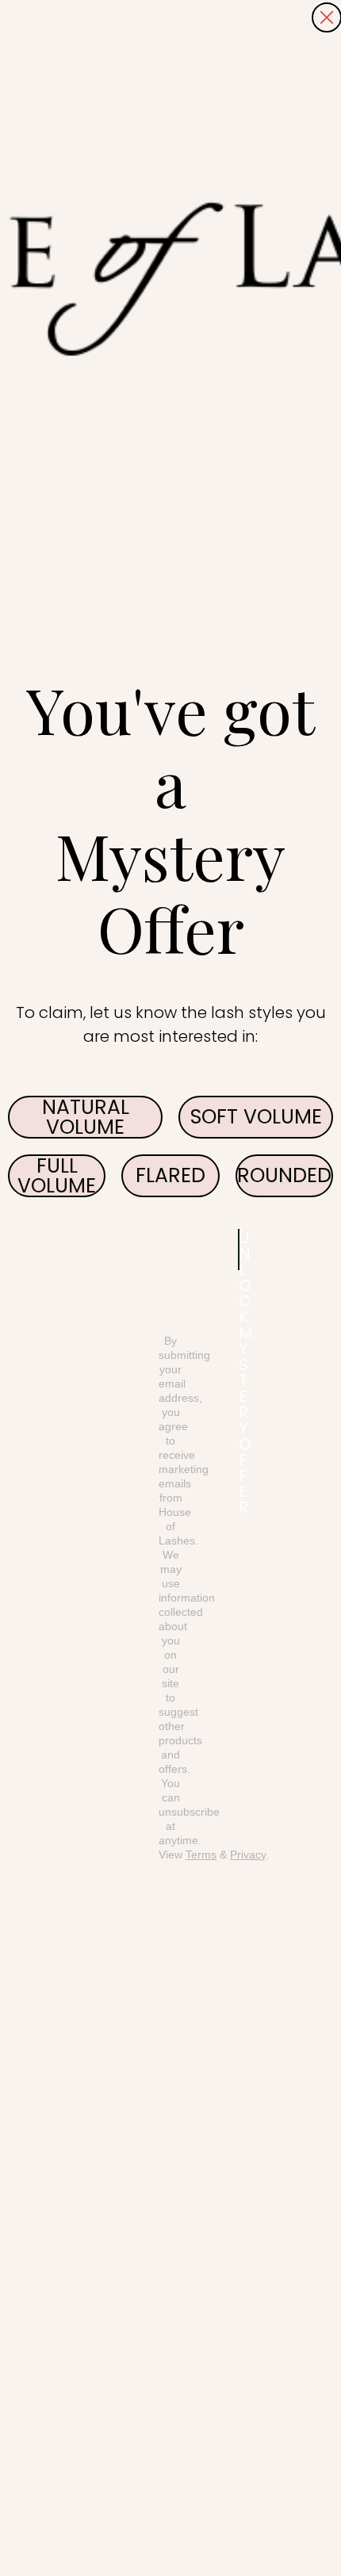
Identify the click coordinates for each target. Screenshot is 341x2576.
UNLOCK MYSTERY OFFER (239, 1250)
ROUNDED (284, 1175)
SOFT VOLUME (256, 1117)
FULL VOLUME (57, 1176)
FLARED (170, 1175)
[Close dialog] (327, 17)
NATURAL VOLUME (86, 1117)
